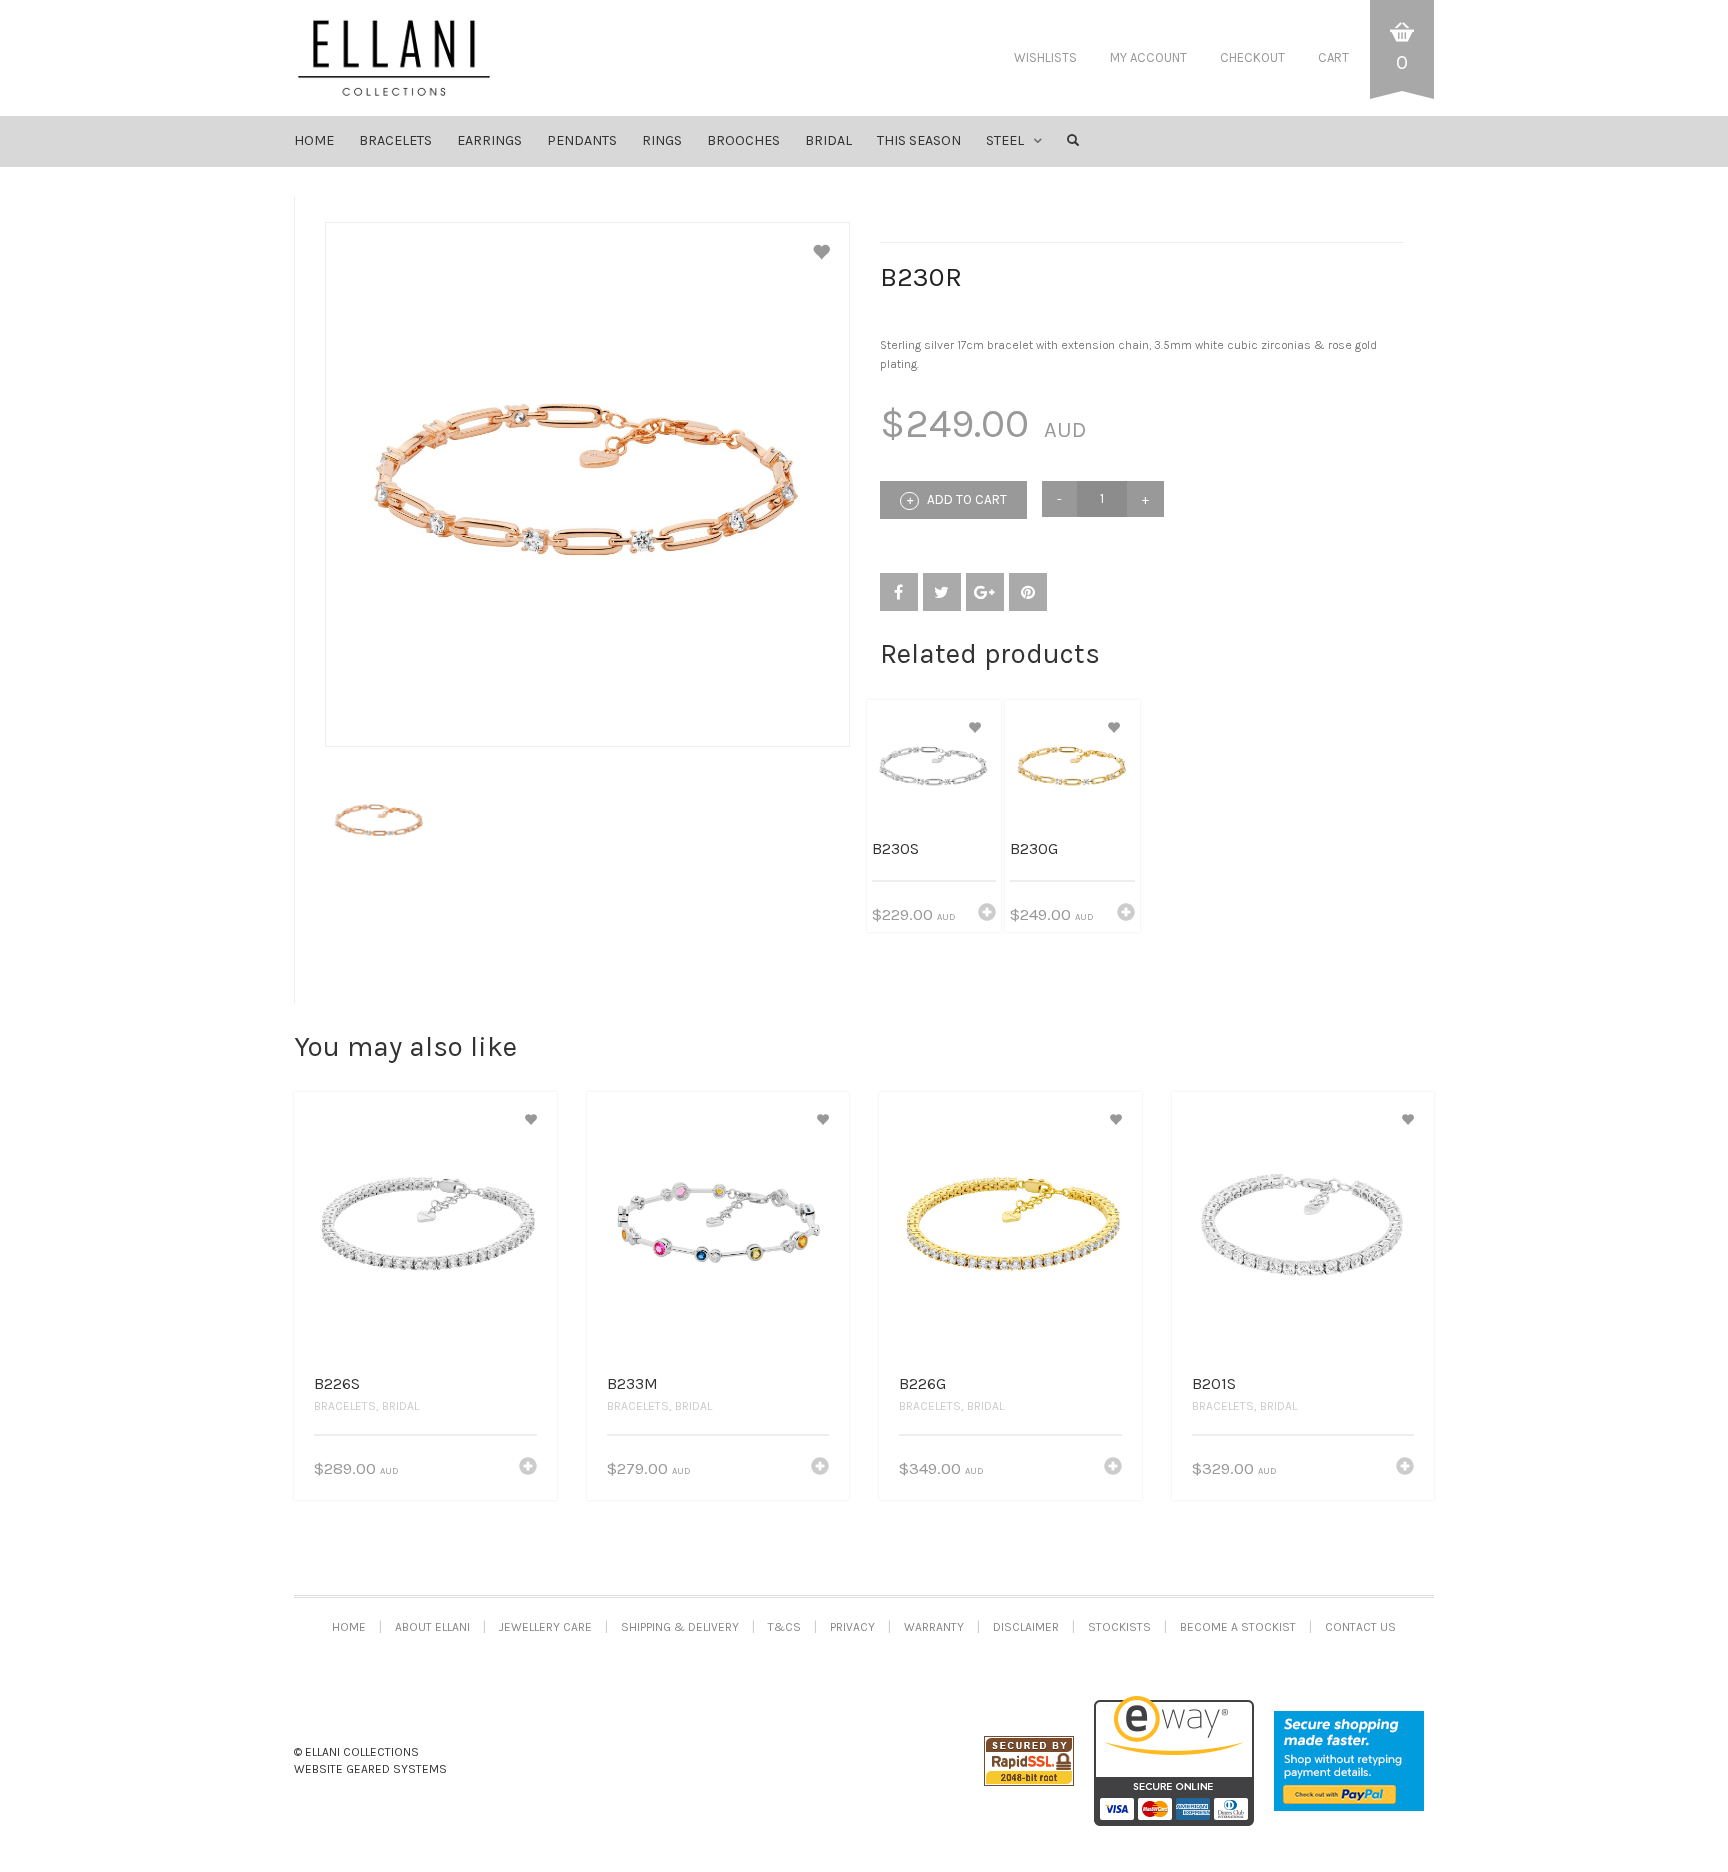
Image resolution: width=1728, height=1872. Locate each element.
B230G (1034, 848)
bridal (828, 140)
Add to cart (965, 499)
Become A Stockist (1238, 1627)
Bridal (400, 1406)
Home (314, 140)
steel (1005, 140)
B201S (1214, 1383)
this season (919, 140)
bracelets (395, 140)
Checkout (1252, 57)
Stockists (1119, 1627)
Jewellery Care (545, 1627)
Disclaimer (1026, 1627)
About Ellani (432, 1627)
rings (662, 140)
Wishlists (1045, 57)
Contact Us (1360, 1627)
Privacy (852, 1627)
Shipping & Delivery (680, 1627)
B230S (895, 848)
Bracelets (345, 1406)
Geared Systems (396, 1769)
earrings (489, 140)
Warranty (934, 1627)
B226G (922, 1383)
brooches (743, 140)
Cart (1333, 57)
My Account (1148, 57)
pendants (582, 140)
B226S (337, 1383)
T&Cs (784, 1627)
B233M (632, 1383)
